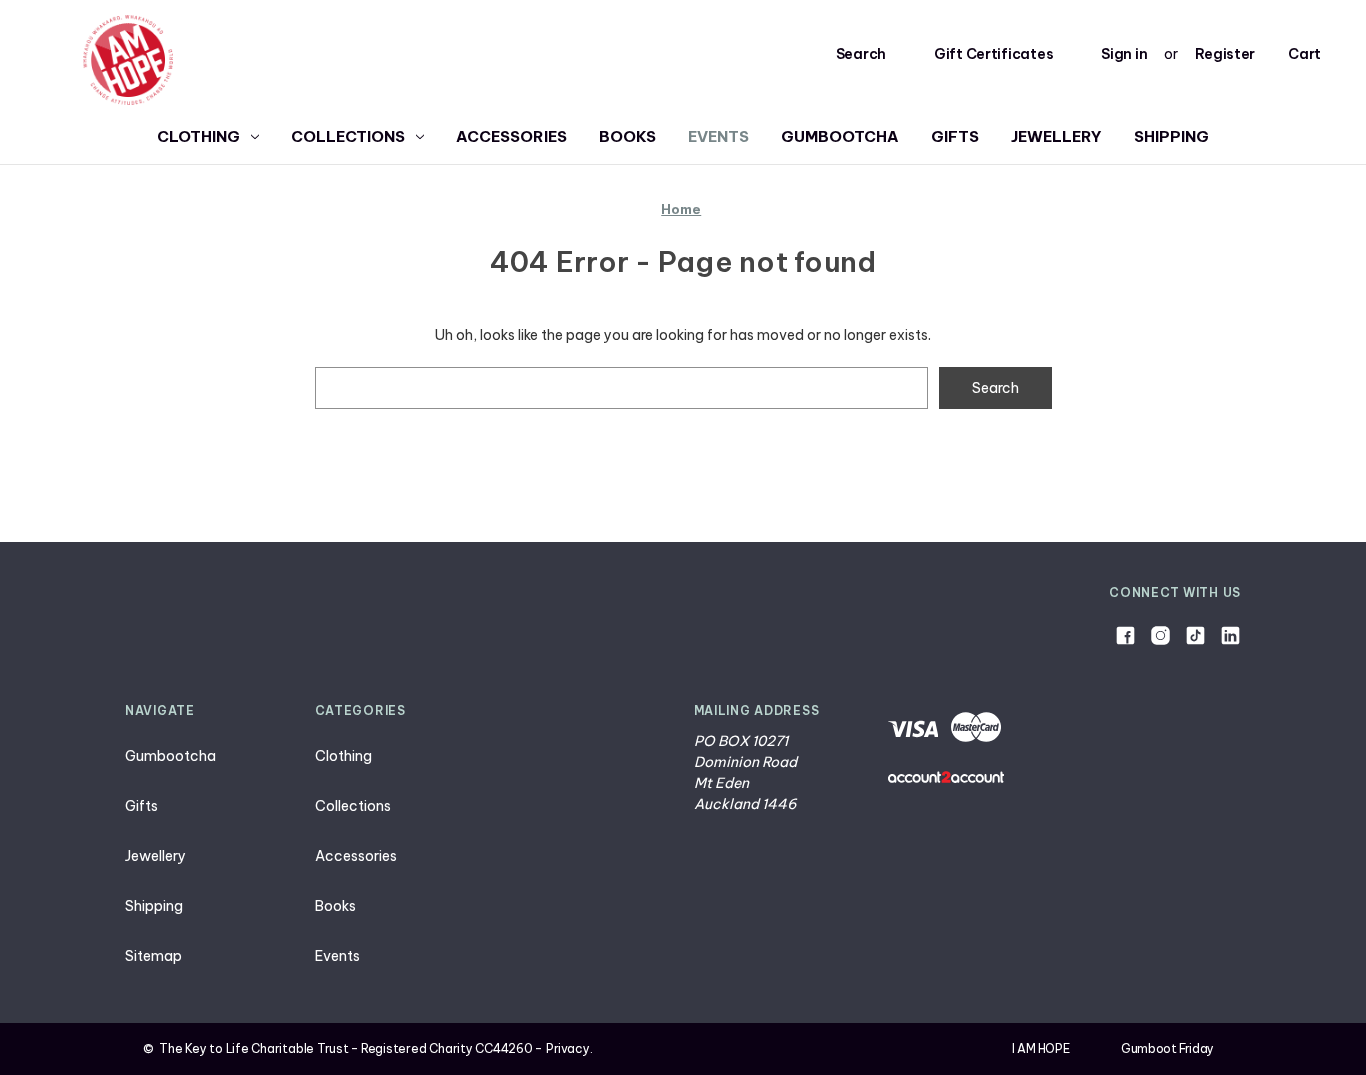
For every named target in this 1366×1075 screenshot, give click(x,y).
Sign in (1124, 54)
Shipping (1171, 136)
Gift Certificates (993, 54)
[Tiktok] (1195, 635)
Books (627, 136)
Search (861, 54)
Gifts (955, 136)
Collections (348, 136)
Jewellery (1056, 136)
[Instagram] (1160, 635)
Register (1225, 54)
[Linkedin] (1230, 635)
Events (718, 136)
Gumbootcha (840, 136)
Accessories (511, 136)
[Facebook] (1125, 635)
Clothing (198, 136)
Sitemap (153, 956)
